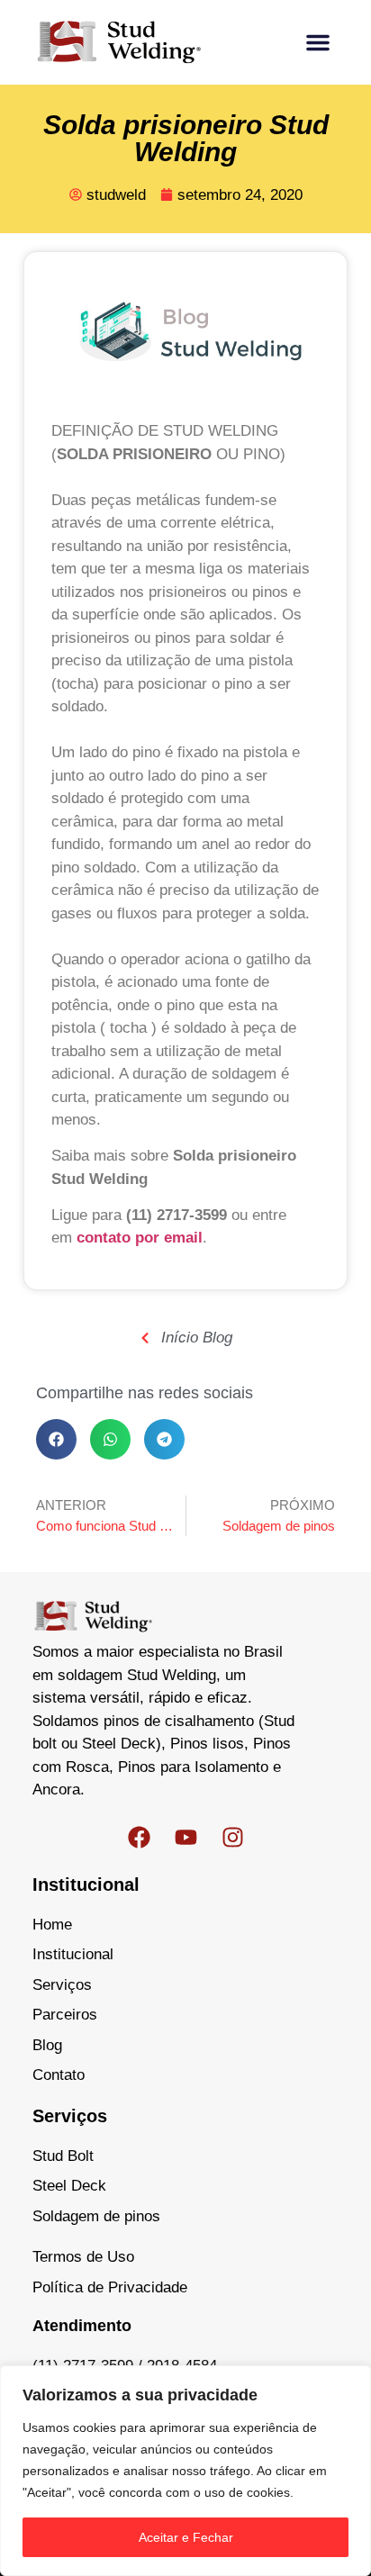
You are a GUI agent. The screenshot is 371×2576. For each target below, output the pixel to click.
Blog (47, 2045)
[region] (185, 2471)
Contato (59, 2075)
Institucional (73, 1954)
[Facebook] (139, 1838)
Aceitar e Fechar (186, 2537)
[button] (318, 42)
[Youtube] (185, 1838)
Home (52, 1925)
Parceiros (65, 2015)
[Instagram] (232, 1838)
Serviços (62, 1985)
